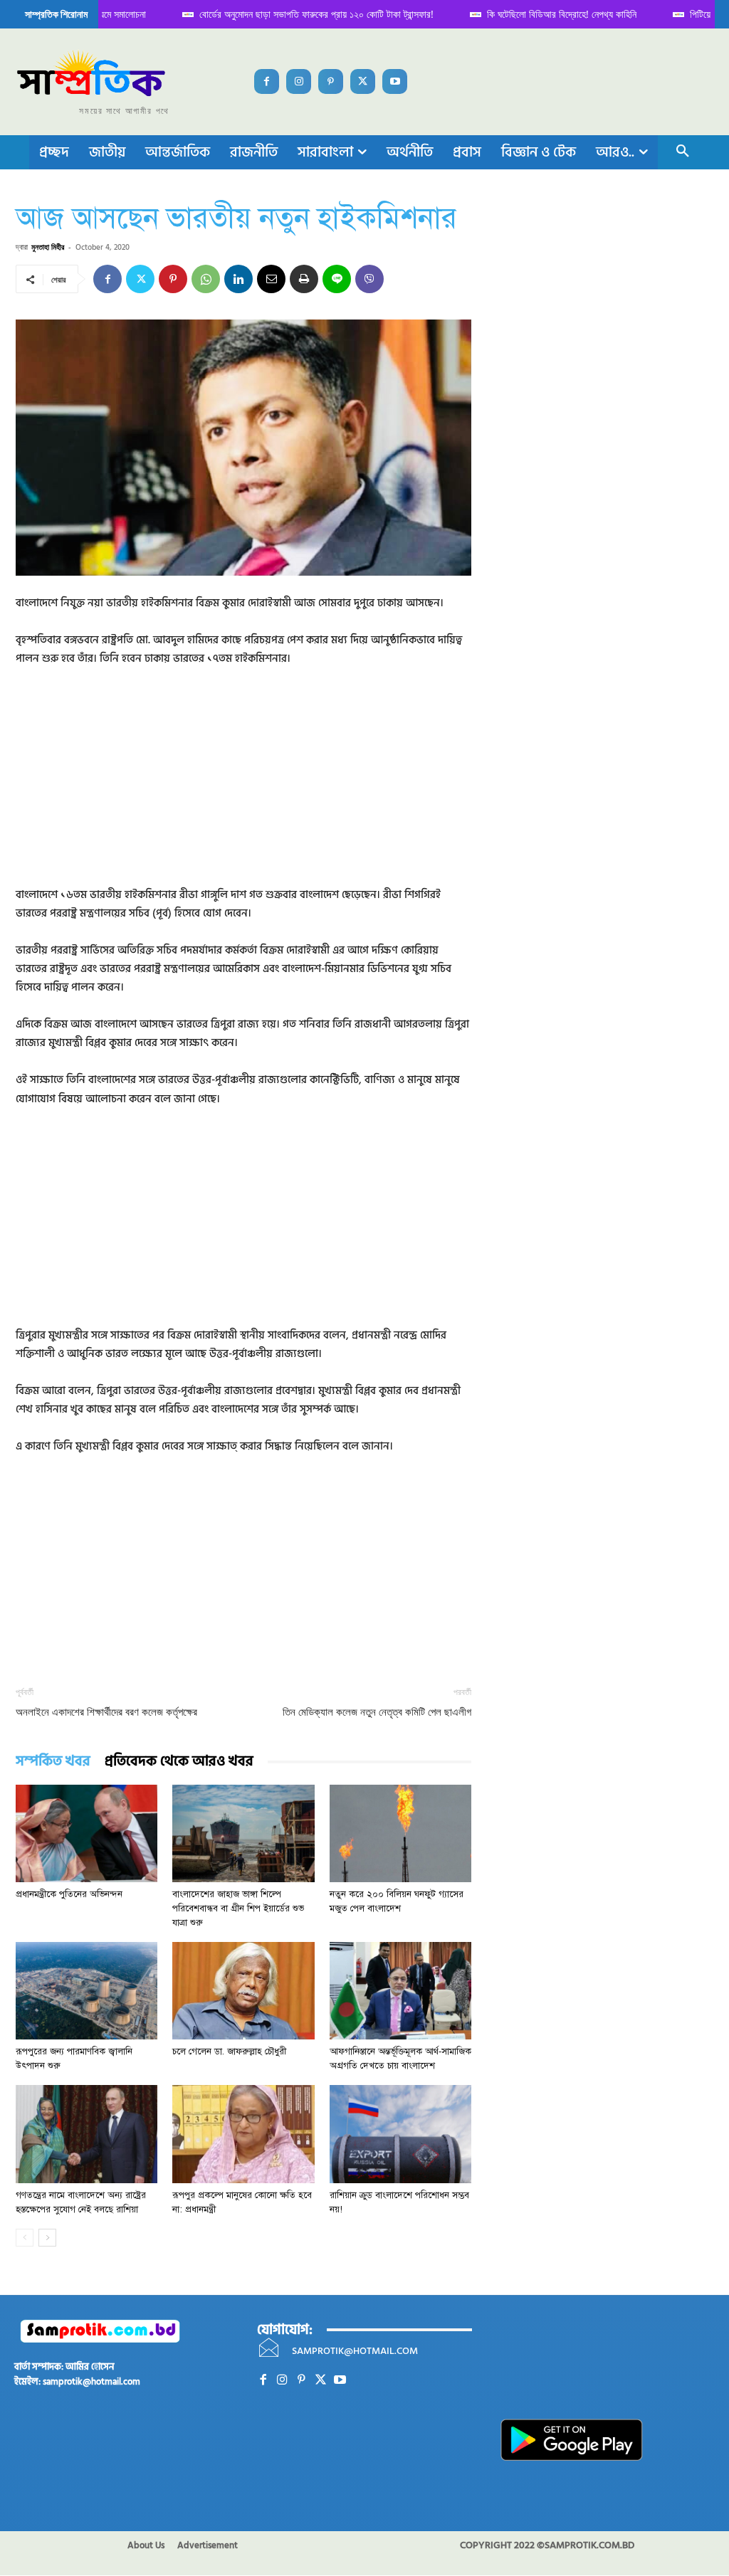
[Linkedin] (238, 279)
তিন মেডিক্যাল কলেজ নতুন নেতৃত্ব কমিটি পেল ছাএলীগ (377, 1712)
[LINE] (337, 279)
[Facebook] (267, 81)
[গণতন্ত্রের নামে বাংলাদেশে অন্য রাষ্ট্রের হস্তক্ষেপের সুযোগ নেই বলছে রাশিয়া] (86, 2134)
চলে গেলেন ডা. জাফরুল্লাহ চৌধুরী (229, 2052)
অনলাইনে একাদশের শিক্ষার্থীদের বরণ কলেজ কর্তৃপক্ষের (106, 1712)
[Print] (304, 279)
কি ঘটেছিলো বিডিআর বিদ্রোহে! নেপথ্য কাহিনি (537, 14)
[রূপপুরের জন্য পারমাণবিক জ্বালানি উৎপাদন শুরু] (86, 1991)
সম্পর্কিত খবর (53, 1762)
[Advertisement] (243, 786)
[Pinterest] (331, 81)
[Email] (271, 279)
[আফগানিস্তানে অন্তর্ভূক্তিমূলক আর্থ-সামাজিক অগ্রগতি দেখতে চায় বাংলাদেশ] (400, 1991)
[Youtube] (395, 81)
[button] (683, 152)
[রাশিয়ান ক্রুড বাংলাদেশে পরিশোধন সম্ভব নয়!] (400, 2134)
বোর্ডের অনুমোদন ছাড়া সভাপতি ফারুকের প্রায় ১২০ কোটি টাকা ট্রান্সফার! (292, 14)
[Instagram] (299, 81)
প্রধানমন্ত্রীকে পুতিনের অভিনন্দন (69, 1894)
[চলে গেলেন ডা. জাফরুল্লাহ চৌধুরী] (243, 1991)
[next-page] (47, 2238)
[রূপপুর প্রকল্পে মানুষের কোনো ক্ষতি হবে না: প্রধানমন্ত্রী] (243, 2134)
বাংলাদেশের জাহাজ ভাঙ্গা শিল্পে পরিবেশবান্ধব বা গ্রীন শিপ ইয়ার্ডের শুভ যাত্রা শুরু (238, 1909)
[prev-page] (25, 2238)
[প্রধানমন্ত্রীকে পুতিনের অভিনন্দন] (86, 1833)
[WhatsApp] (206, 279)
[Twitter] (363, 81)
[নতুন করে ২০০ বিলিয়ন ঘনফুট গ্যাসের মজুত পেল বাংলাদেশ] (400, 1833)
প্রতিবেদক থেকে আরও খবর (179, 1762)
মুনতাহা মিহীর (48, 247)
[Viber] (369, 279)
